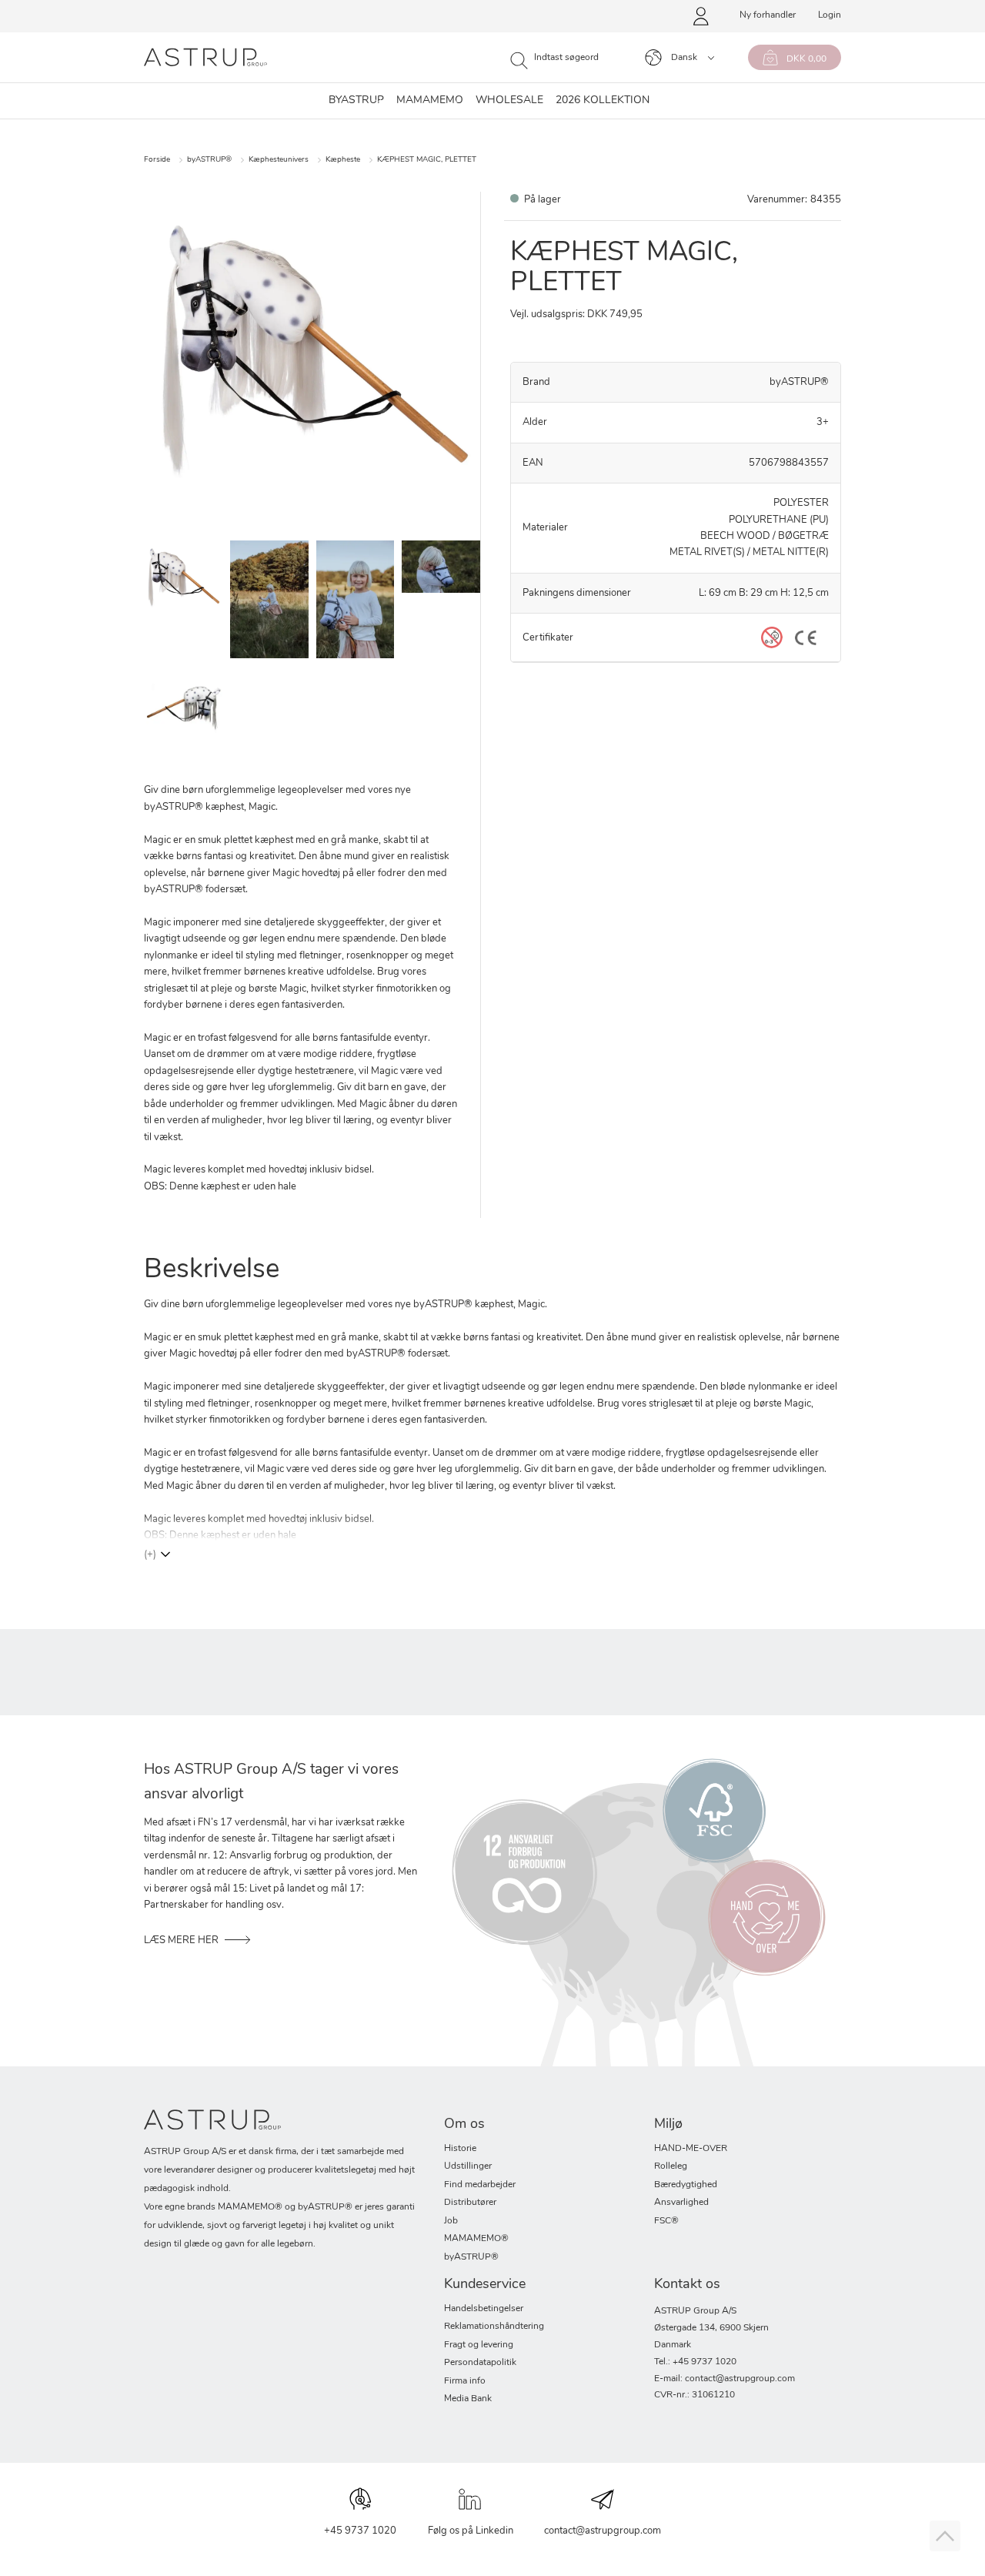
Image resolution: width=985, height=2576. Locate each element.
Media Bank (468, 2399)
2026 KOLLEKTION (603, 101)
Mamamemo (430, 101)
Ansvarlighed (681, 2203)
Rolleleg (671, 2166)
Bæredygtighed (686, 2185)
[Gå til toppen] (945, 2536)
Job (451, 2221)
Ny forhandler (768, 15)
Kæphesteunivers (279, 160)
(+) (150, 1555)
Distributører (470, 2203)
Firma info (465, 2381)
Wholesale (509, 101)
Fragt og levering (479, 2345)
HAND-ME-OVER (691, 2149)
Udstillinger (468, 2166)
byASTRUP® (209, 160)
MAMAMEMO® (476, 2239)
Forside (157, 160)
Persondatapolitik (480, 2363)
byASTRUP (356, 101)
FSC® (666, 2221)
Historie (460, 2149)
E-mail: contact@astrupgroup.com (725, 2379)
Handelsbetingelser (484, 2309)
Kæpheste (343, 160)
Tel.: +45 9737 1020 (695, 2362)
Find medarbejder (480, 2185)
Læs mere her (181, 1940)
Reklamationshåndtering (494, 2327)
